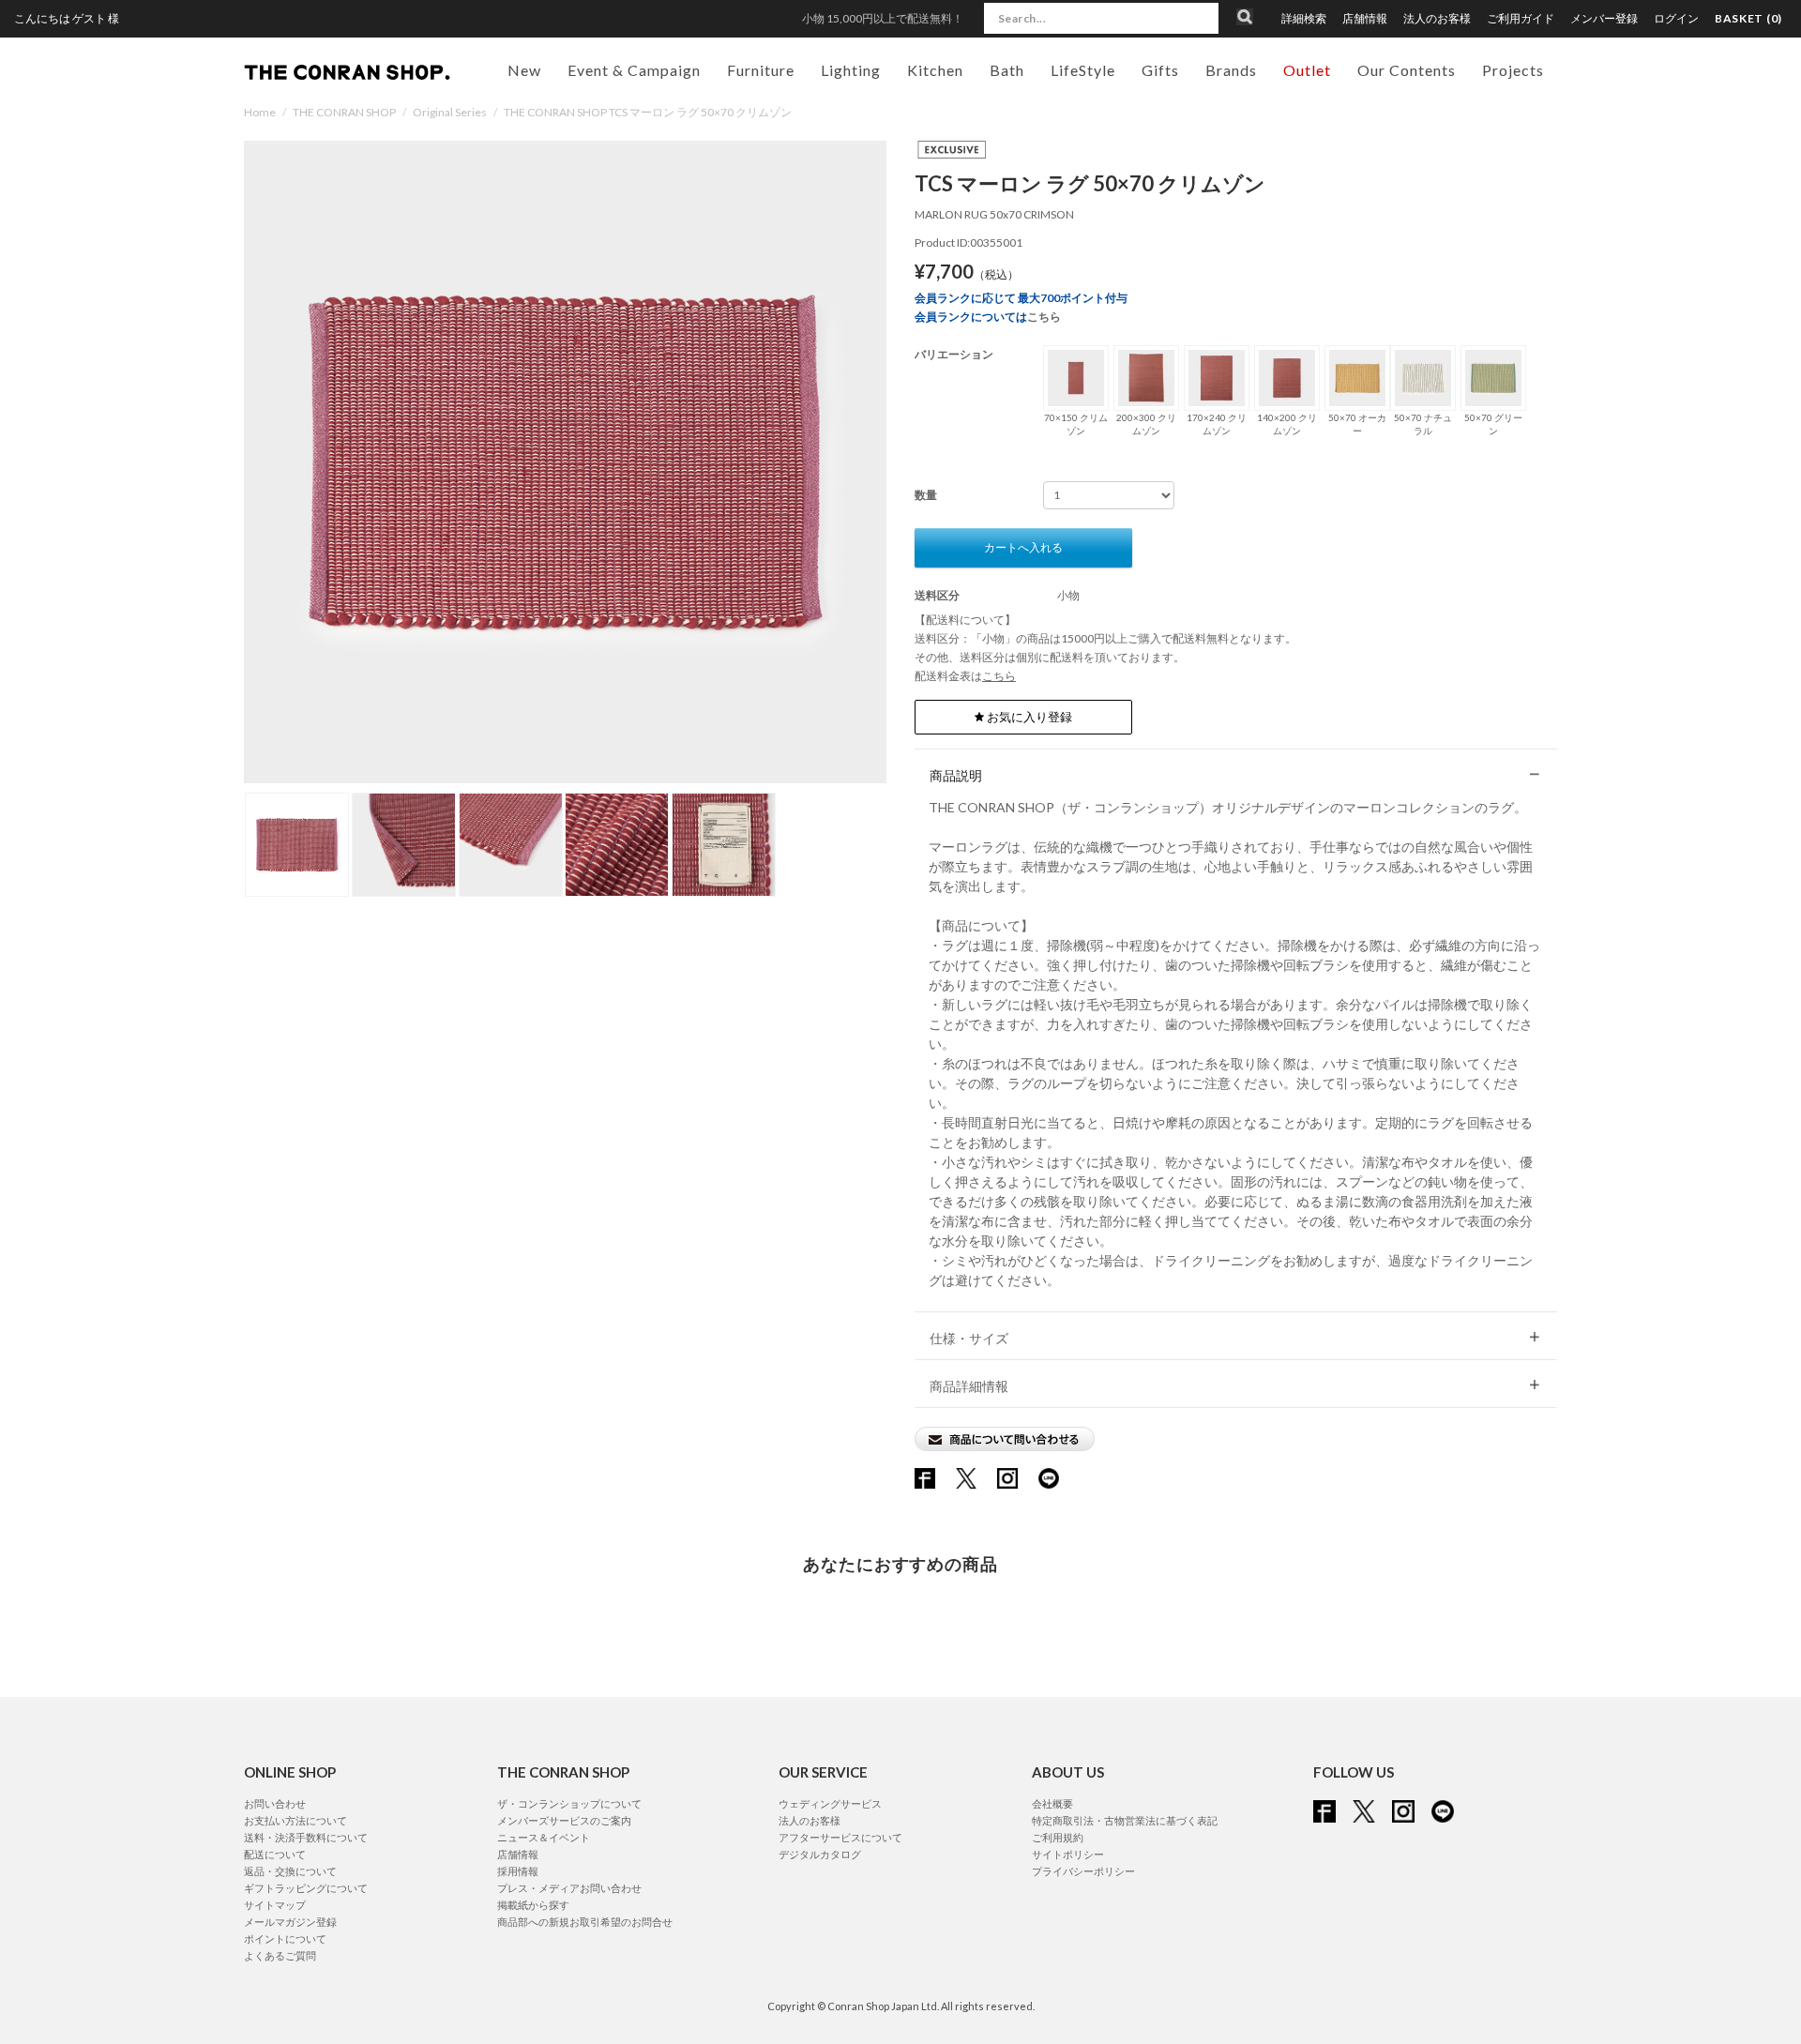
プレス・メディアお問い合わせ (569, 1888)
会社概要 (1052, 1803)
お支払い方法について (295, 1820)
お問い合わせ (275, 1803)
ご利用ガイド (1521, 19)
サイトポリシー (1068, 1854)
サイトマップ (275, 1905)
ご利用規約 (1058, 1837)
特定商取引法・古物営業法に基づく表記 (1125, 1820)
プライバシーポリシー (1083, 1871)
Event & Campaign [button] (634, 70)
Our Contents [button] (1407, 70)
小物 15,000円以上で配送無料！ (883, 18)
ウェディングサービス (830, 1803)
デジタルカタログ (820, 1854)
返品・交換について (290, 1871)
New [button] (524, 70)
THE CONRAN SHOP (344, 112)
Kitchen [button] (935, 70)
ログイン (1676, 18)
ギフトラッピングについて (306, 1888)
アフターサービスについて (840, 1837)
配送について (275, 1854)
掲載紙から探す (533, 1905)
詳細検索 (1304, 19)
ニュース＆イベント (544, 1837)
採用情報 (518, 1871)
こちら (1044, 317)
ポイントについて (285, 1938)
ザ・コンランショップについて (569, 1803)
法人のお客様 (1437, 19)
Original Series (450, 112)
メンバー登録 (1604, 19)
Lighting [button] (851, 70)
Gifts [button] (1160, 70)
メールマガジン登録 (290, 1922)
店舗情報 (1365, 19)
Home (260, 112)
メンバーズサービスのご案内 (564, 1820)
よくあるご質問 (280, 1955)
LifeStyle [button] (1083, 70)
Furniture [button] (761, 70)
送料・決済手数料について (306, 1837)
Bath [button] (1007, 70)
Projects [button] (1513, 70)
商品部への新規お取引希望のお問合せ (585, 1922)
